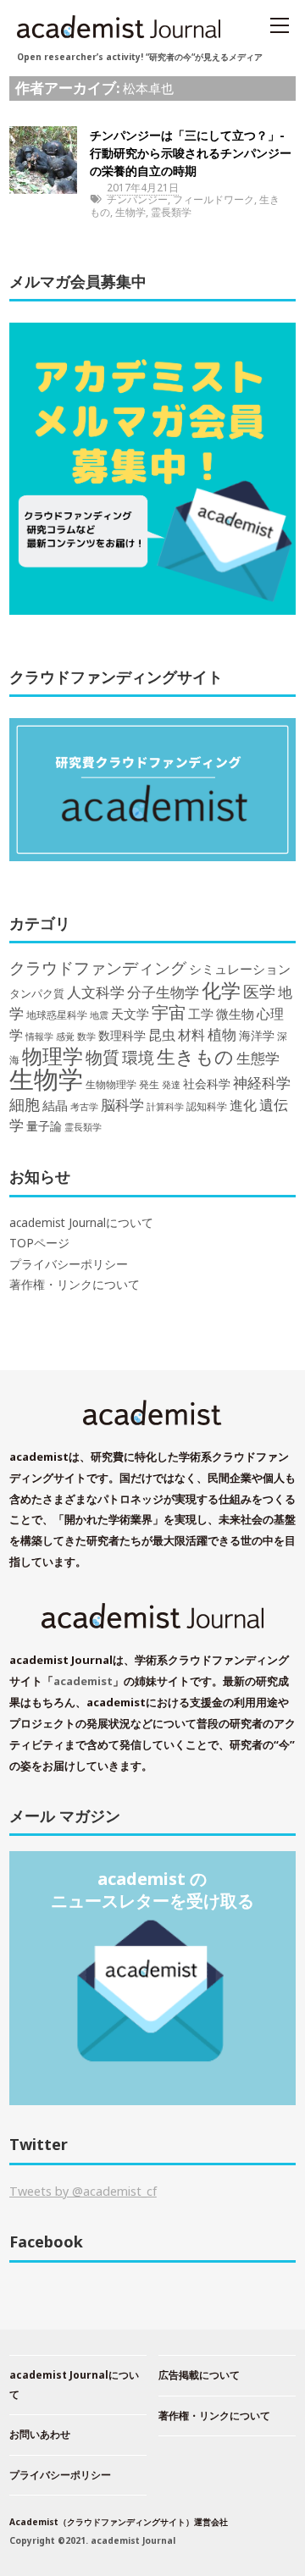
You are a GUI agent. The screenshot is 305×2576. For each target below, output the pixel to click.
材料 (191, 1034)
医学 (259, 992)
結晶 (55, 1106)
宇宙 (169, 1012)
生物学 (130, 212)
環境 (138, 1058)
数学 (86, 1036)
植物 (222, 1034)
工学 (201, 1014)
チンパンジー (137, 199)
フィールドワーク (213, 199)
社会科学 (207, 1083)
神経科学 (262, 1083)
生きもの (195, 1056)
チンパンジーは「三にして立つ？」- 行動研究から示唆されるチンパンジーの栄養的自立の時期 (191, 153)
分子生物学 (163, 992)
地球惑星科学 (57, 1014)
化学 (221, 990)
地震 (99, 1015)
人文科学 (96, 992)
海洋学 (257, 1035)
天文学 (130, 1014)
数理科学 (122, 1035)
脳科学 (122, 1105)
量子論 (44, 1126)
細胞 (25, 1104)
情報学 (39, 1036)
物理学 (53, 1056)
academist (83, 1681)
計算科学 (165, 1106)
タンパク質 (37, 993)
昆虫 (162, 1035)
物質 (103, 1057)
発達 (171, 1085)
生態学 (258, 1058)
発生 (149, 1084)
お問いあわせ (40, 2434)
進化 (243, 1105)
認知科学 (207, 1106)
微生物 (235, 1014)
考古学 (84, 1107)
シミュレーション (240, 969)
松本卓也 (148, 88)
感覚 (65, 1036)
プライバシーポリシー (69, 1264)
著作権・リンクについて (75, 1285)
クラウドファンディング (98, 967)
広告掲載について (199, 2375)
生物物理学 (111, 1084)
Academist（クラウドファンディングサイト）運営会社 (119, 2522)
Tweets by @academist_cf (83, 2191)
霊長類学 (171, 212)
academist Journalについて (81, 1223)
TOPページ (39, 1243)
